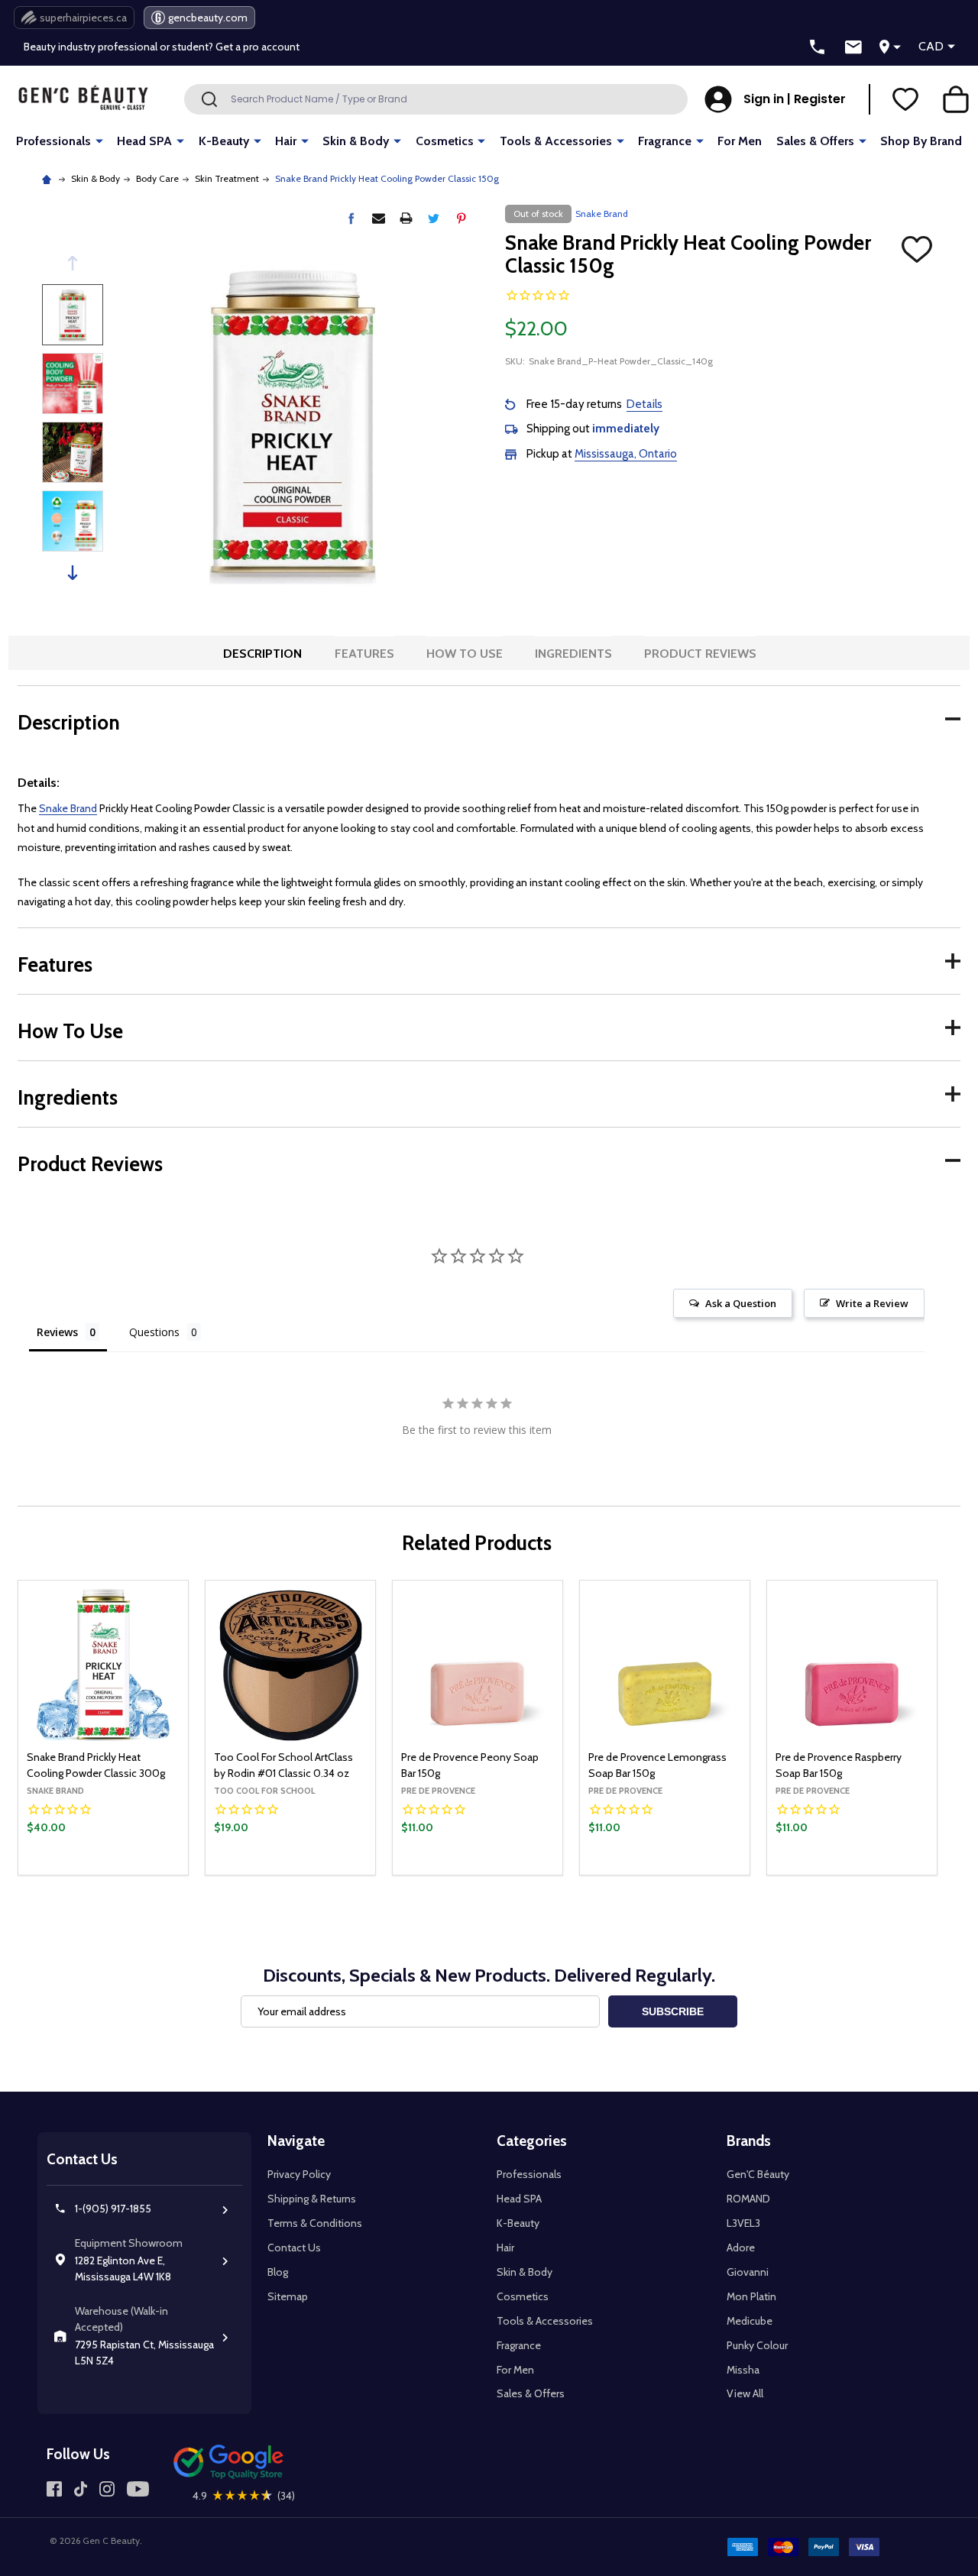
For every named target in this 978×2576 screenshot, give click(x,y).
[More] (99, 140)
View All (745, 2393)
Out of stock (104, 1874)
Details (644, 404)
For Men (740, 141)
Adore (741, 2248)
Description (262, 654)
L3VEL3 (743, 2223)
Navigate (296, 2141)
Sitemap (288, 2296)
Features (364, 654)
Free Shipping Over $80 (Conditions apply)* (126, 50)
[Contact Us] (853, 47)
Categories (532, 2141)
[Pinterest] (461, 218)
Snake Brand (68, 808)
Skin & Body (356, 141)
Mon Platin (751, 2296)
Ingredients (573, 654)
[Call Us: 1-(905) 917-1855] (818, 47)
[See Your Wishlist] (905, 99)
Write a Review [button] (872, 1303)
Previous (73, 263)
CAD (931, 46)
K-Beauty (224, 141)
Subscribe (673, 2011)
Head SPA (144, 141)
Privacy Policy (299, 2174)
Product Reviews (700, 654)
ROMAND (748, 2199)
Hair (286, 141)
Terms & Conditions (315, 2223)
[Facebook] (351, 218)
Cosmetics (445, 141)
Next (73, 573)
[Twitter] (434, 218)
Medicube (750, 2321)
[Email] (379, 218)
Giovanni (748, 2272)
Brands (749, 2141)
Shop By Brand (921, 141)
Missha (743, 2370)
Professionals (53, 141)
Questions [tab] (154, 1332)
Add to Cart (316, 1871)
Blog (278, 2272)
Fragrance (665, 141)
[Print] (406, 218)
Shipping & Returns (312, 2199)
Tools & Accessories (556, 141)
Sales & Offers (815, 141)
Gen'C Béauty (758, 2174)
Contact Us (294, 2248)
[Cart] (956, 99)
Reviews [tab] (57, 1332)
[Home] (49, 178)
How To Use (465, 654)
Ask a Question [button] (741, 1303)
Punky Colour (757, 2345)
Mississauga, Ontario (626, 454)
